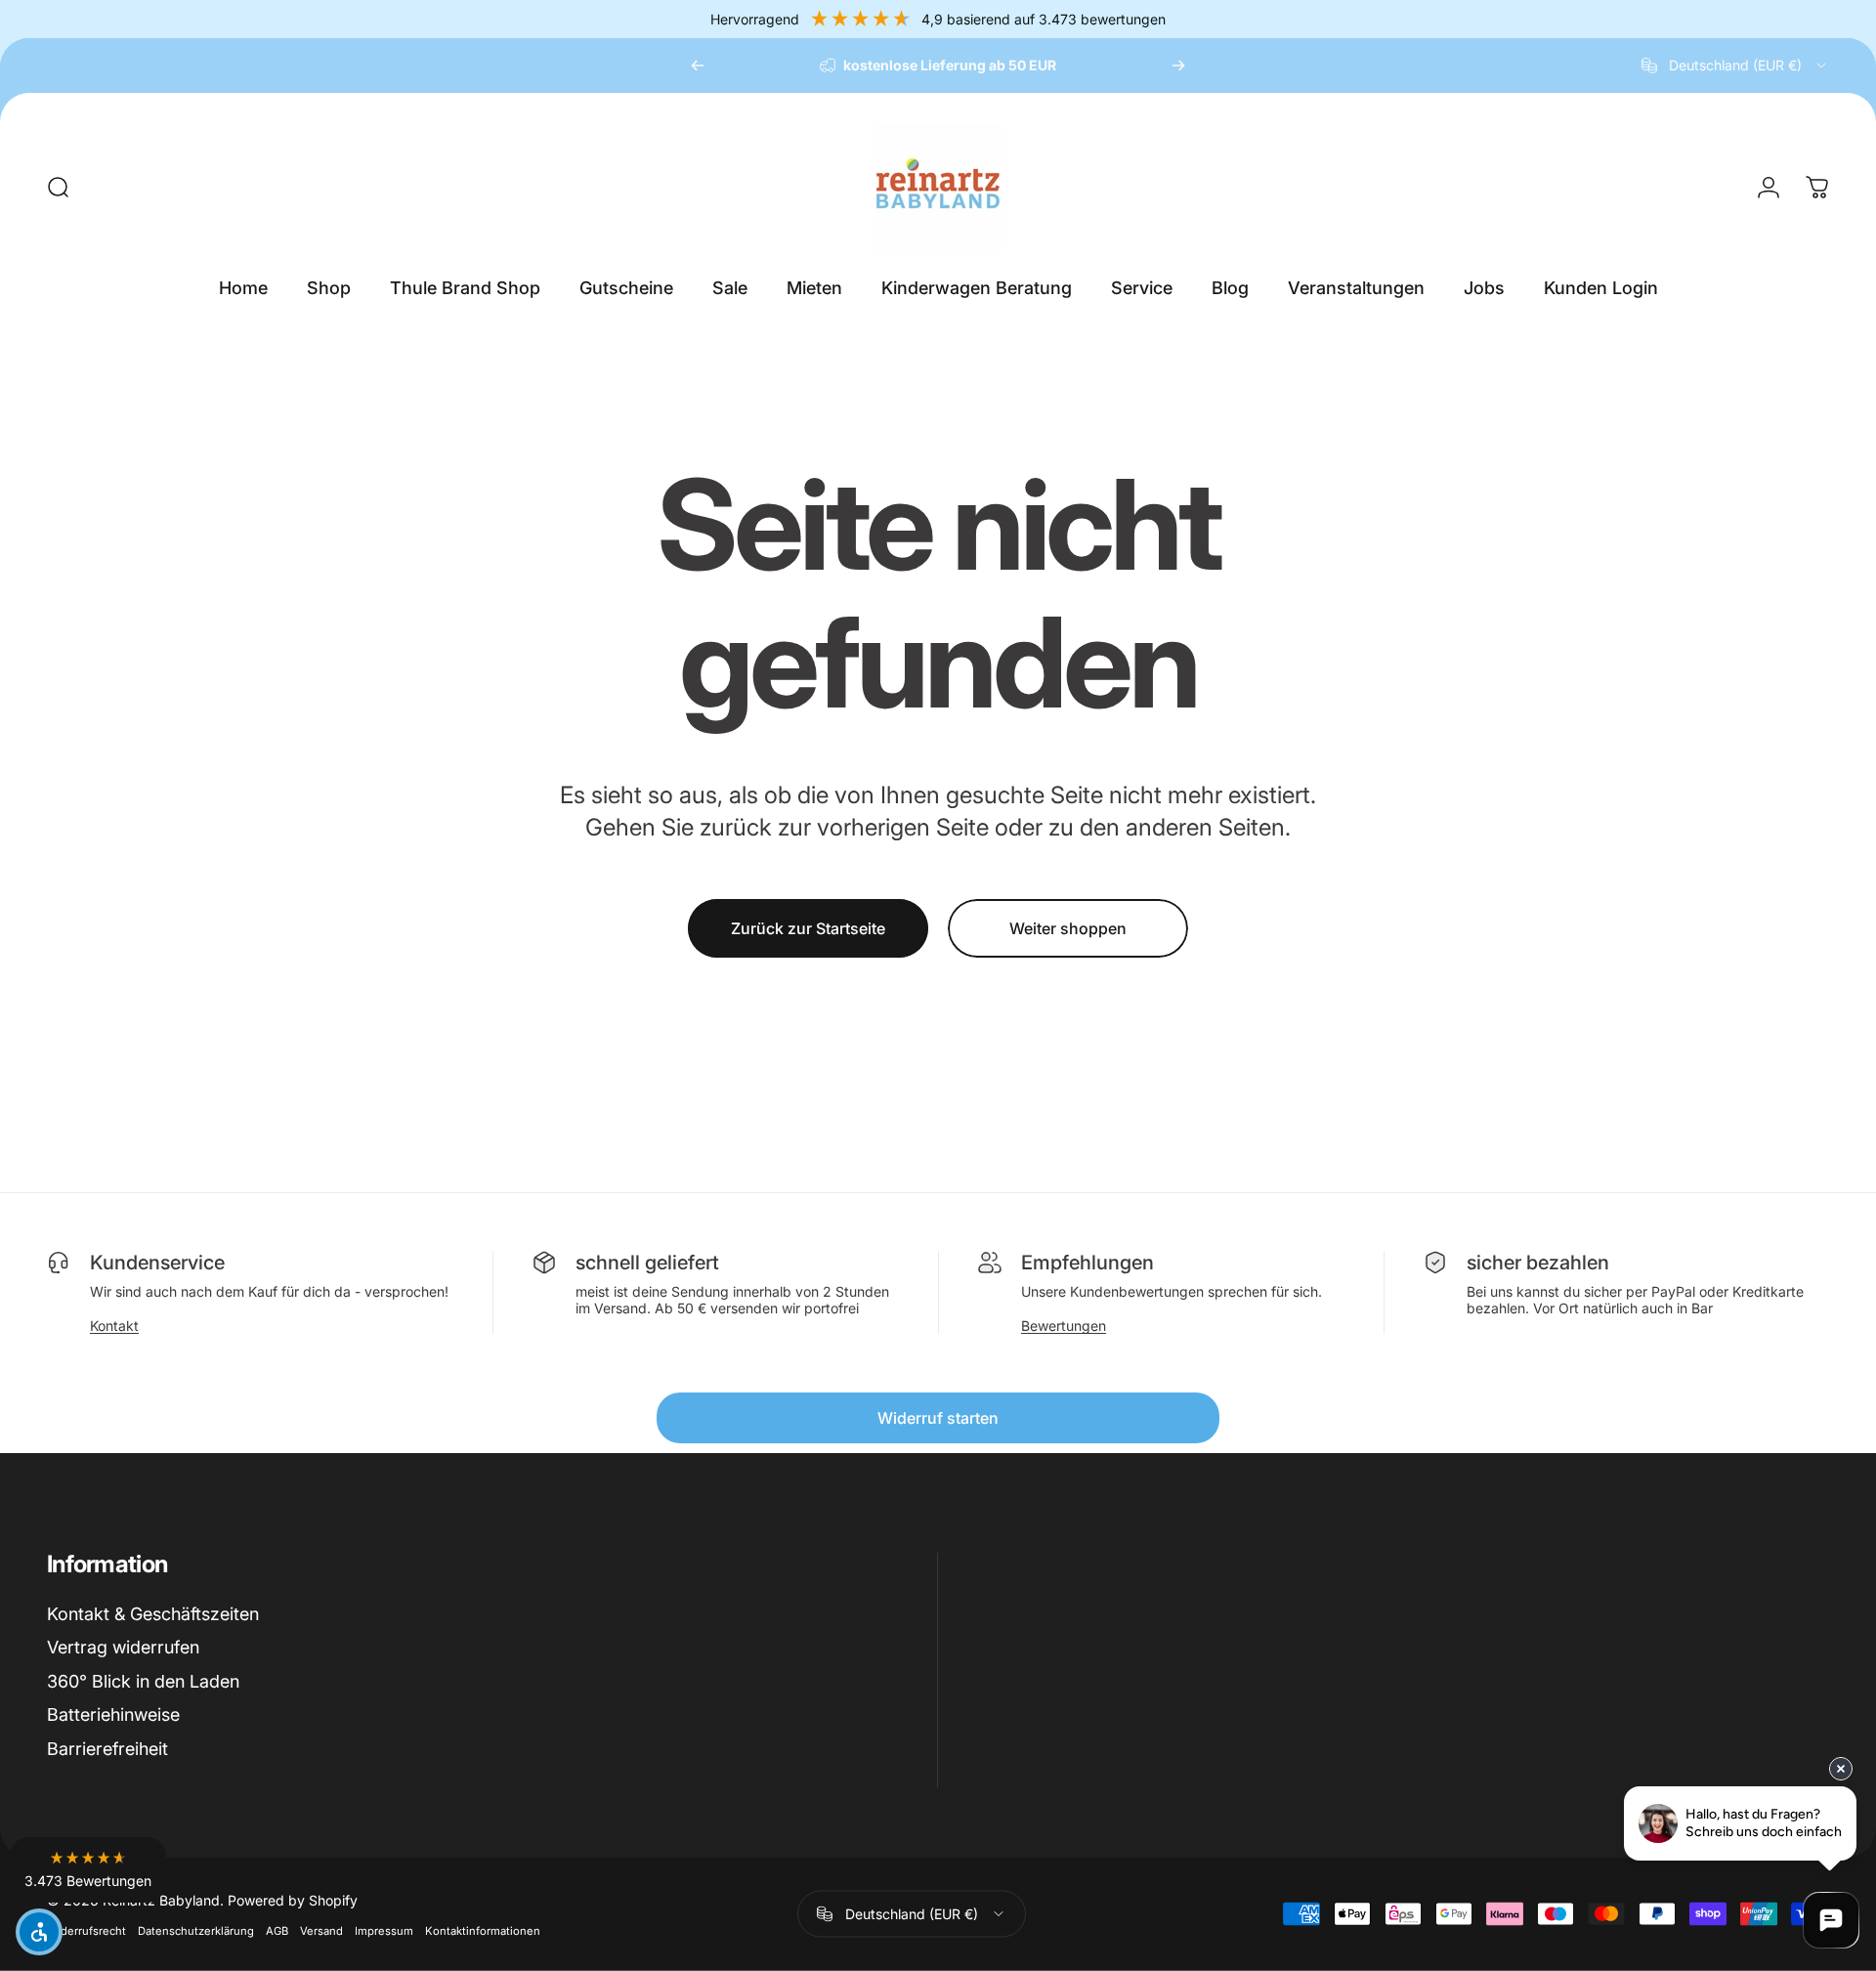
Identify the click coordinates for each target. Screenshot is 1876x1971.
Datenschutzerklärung (196, 1930)
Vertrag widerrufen (123, 1647)
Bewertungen (1064, 1326)
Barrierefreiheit (107, 1749)
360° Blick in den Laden (143, 1681)
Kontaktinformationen (483, 1930)
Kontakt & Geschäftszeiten (153, 1614)
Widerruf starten (938, 1418)
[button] (88, 1870)
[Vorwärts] (1178, 65)
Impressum (384, 1930)
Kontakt (114, 1326)
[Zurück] (698, 65)
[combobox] (1735, 65)
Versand (321, 1930)
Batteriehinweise (113, 1714)
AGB (277, 1930)
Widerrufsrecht (86, 1930)
